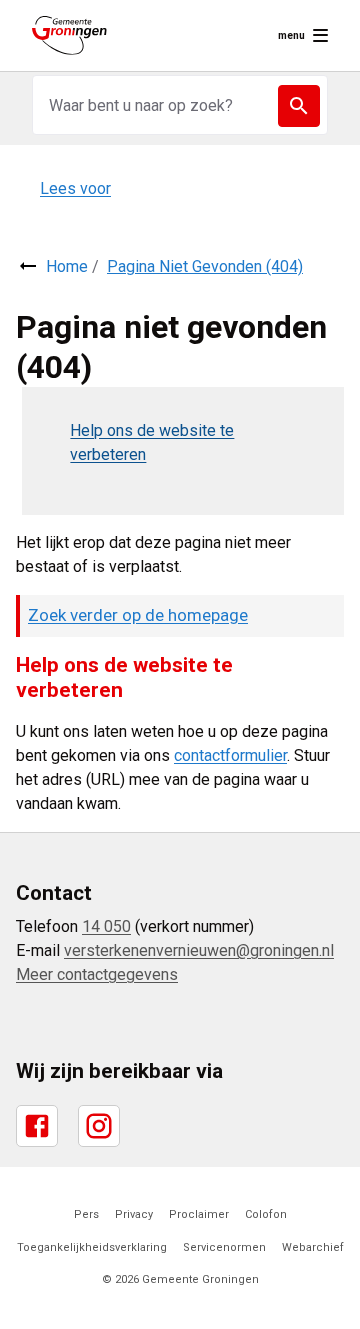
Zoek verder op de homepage (138, 615)
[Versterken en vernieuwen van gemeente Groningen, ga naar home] (69, 35)
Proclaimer (199, 1214)
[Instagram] (99, 1126)
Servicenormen (224, 1247)
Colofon (266, 1214)
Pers (86, 1214)
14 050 (106, 926)
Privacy (134, 1214)
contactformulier (230, 755)
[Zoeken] (299, 106)
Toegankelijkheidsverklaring (92, 1247)
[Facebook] (37, 1126)
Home (67, 266)
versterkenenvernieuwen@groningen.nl (199, 950)
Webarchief (313, 1247)
